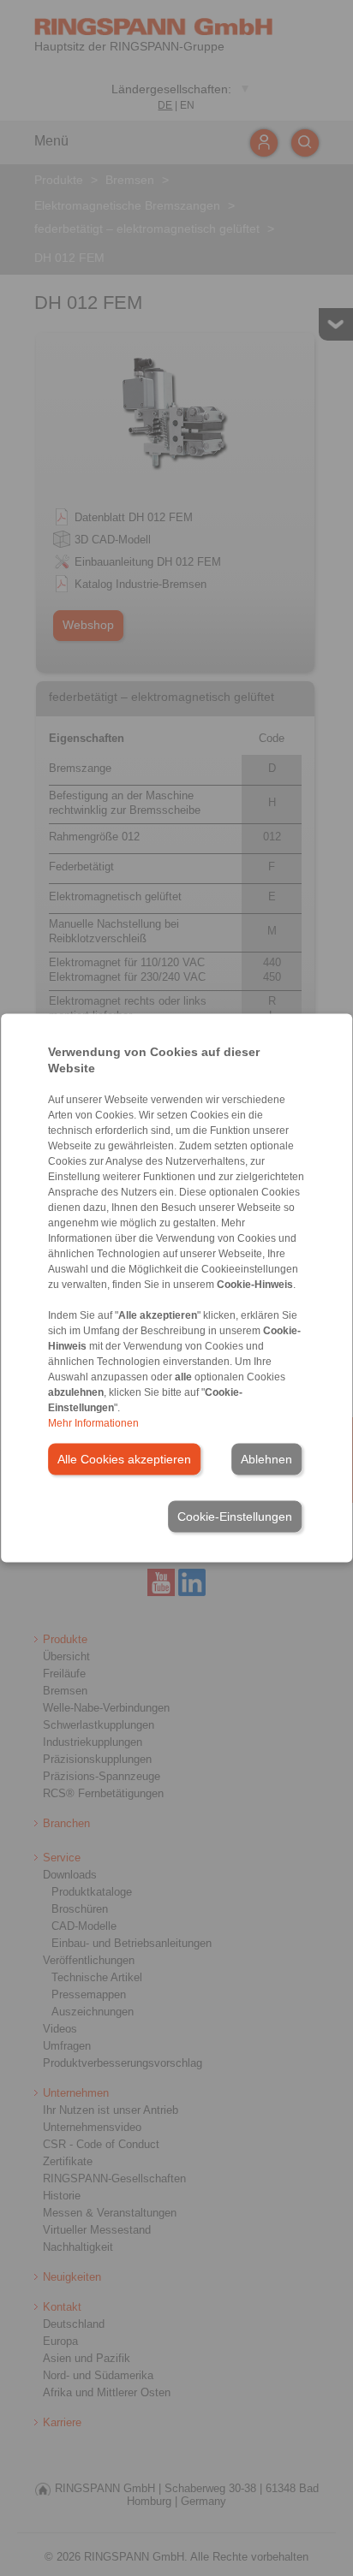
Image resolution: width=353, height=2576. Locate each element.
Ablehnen (266, 1459)
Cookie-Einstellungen (235, 1517)
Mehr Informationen (93, 1423)
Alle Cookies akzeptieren (124, 1459)
